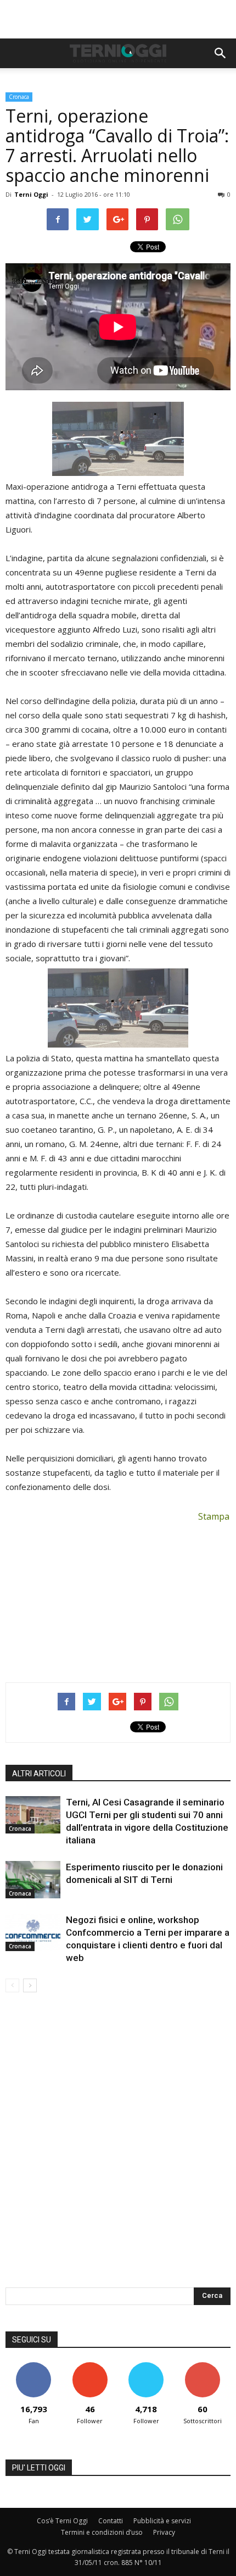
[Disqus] (118, 2147)
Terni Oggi (31, 194)
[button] (221, 53)
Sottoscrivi (203, 2366)
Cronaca (19, 97)
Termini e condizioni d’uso (102, 2532)
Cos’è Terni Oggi (62, 2521)
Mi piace (33, 2366)
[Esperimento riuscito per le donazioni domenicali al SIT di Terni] (33, 1880)
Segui (90, 2366)
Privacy (164, 2532)
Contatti (111, 2521)
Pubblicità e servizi (162, 2521)
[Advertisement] (118, 19)
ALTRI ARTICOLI (39, 1774)
